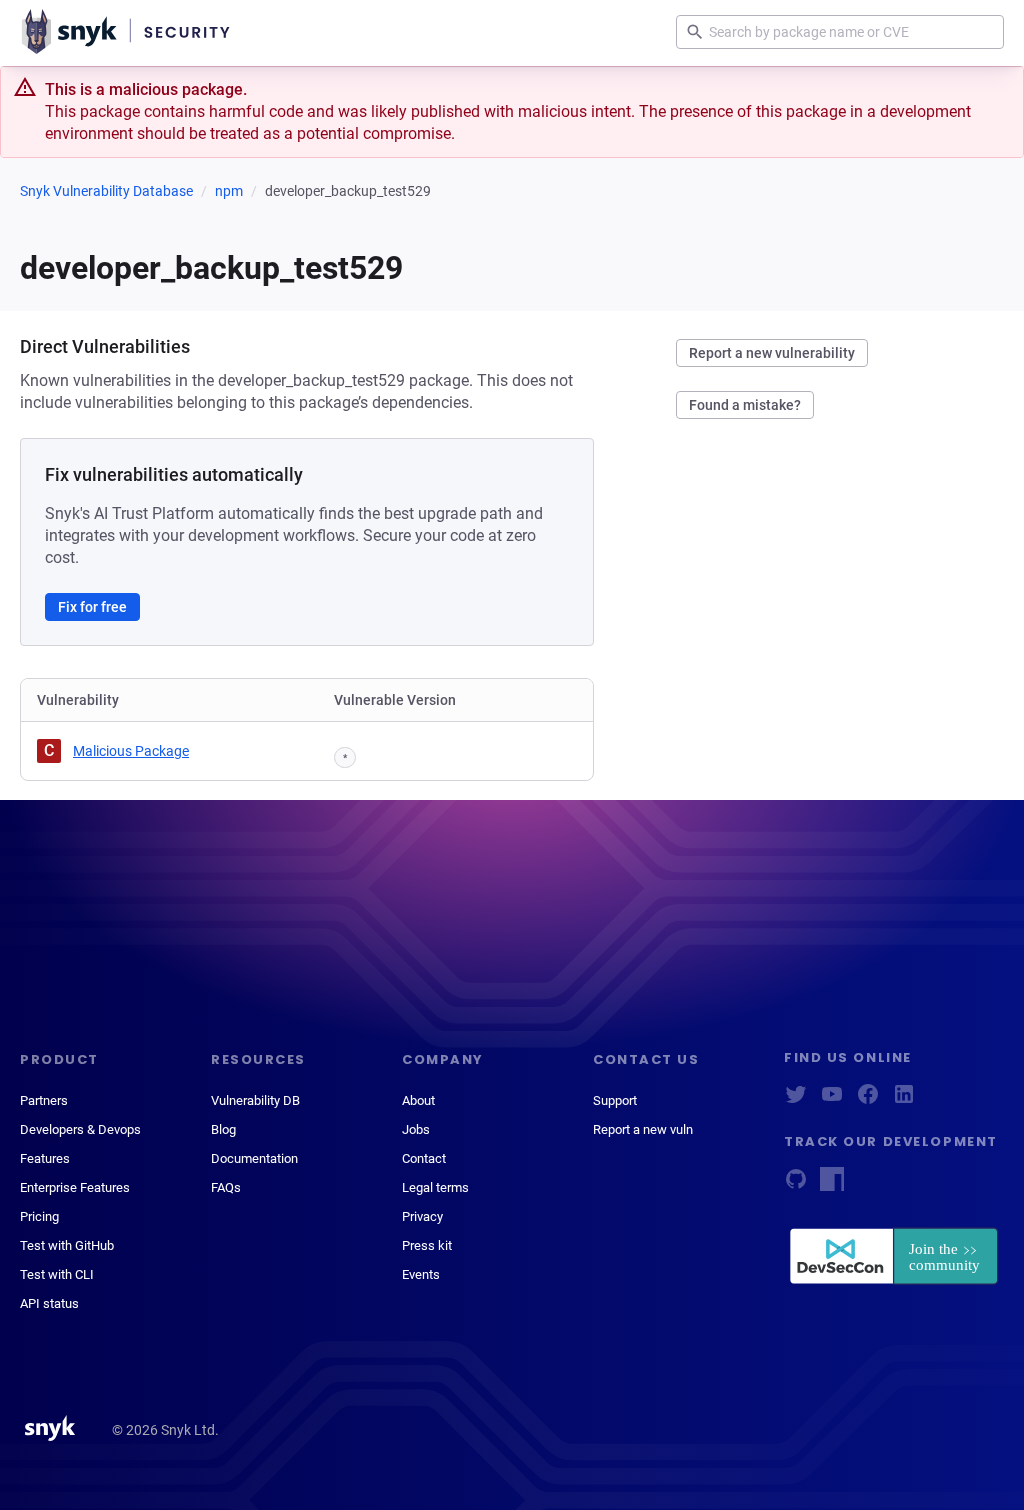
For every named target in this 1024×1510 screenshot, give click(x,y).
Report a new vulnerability (772, 353)
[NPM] (832, 1185)
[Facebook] (868, 1100)
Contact (424, 1158)
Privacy (422, 1216)
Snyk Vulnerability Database (106, 191)
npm (229, 191)
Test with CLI (57, 1274)
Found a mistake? (745, 405)
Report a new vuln (643, 1129)
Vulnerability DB (255, 1100)
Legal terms (435, 1187)
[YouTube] (832, 1100)
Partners (44, 1100)
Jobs (416, 1129)
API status (49, 1303)
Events (421, 1274)
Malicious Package (131, 751)
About (418, 1100)
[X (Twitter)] (796, 1100)
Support (615, 1100)
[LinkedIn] (904, 1100)
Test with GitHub (67, 1245)
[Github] (796, 1185)
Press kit (427, 1245)
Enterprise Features (75, 1187)
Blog (223, 1129)
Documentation (254, 1158)
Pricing (39, 1216)
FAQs (226, 1187)
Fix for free (92, 607)
